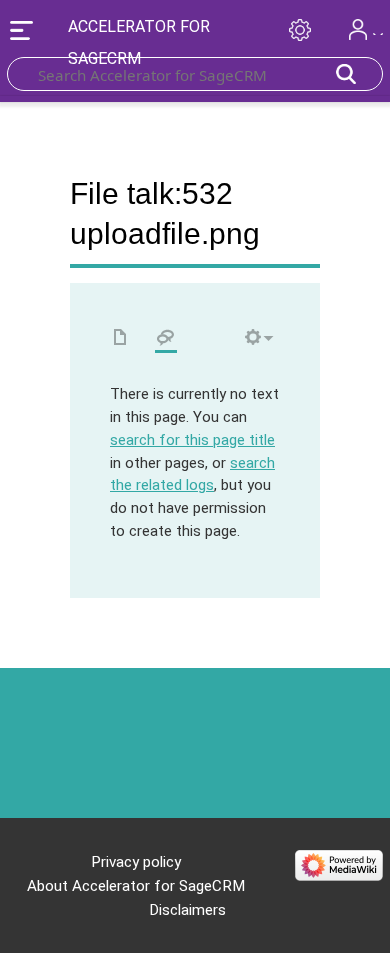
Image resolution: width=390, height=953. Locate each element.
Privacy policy (136, 862)
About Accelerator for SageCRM (136, 886)
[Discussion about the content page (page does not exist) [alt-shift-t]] (166, 338)
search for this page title (192, 440)
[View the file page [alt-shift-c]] (121, 338)
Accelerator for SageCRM (139, 42)
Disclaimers (187, 910)
